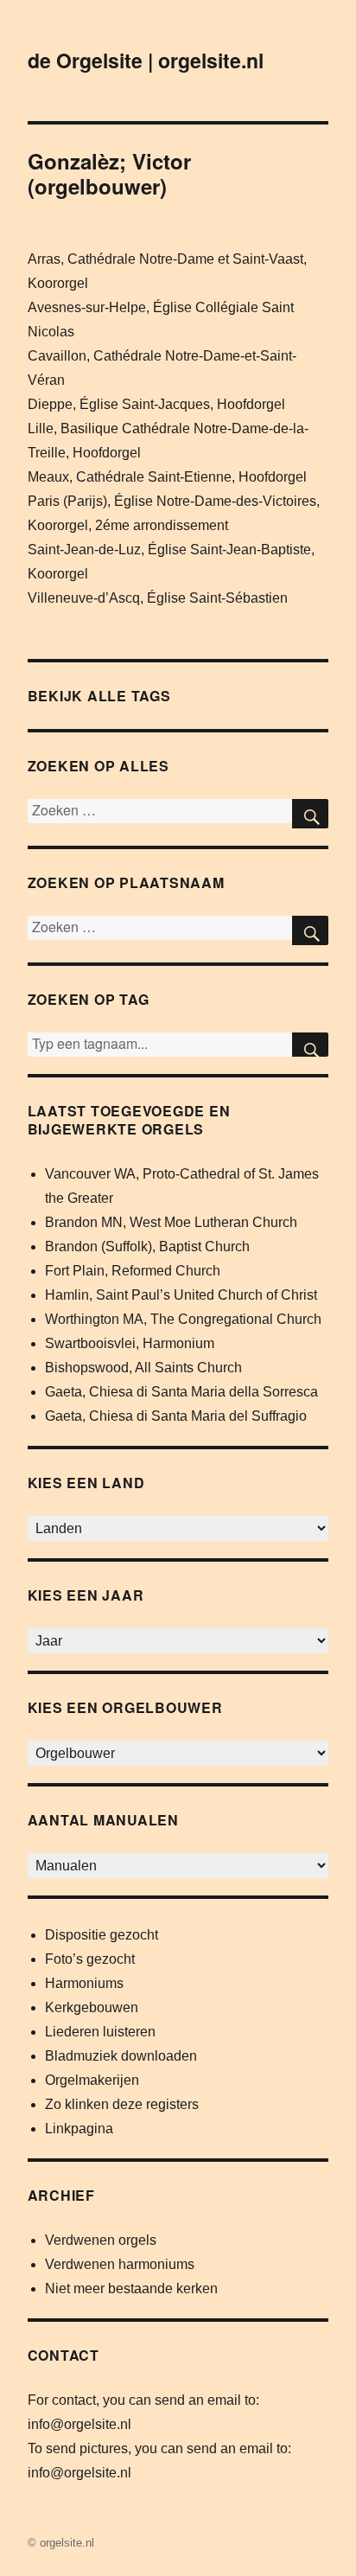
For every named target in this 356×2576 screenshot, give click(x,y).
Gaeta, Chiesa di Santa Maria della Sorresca (181, 1392)
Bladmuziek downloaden (121, 2056)
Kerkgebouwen (92, 2007)
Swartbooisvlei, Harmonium (130, 1343)
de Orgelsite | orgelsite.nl (146, 60)
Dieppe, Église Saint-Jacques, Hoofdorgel (156, 404)
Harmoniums (84, 1983)
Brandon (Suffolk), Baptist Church (147, 1246)
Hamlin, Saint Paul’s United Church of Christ (181, 1295)
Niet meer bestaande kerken (131, 2288)
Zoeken (310, 1045)
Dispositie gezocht (102, 1935)
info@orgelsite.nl (79, 2424)
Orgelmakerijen (92, 2080)
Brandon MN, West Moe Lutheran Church (171, 1222)
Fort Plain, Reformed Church (133, 1271)
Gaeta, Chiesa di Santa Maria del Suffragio (176, 1416)
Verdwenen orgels (101, 2240)
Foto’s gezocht (90, 1959)
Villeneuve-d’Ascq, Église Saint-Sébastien (158, 598)
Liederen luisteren (100, 2032)
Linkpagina (79, 2129)
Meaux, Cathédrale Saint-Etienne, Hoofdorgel (167, 477)
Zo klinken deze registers (122, 2104)
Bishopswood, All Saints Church (143, 1368)
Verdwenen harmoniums (120, 2264)
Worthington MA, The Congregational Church (183, 1319)
